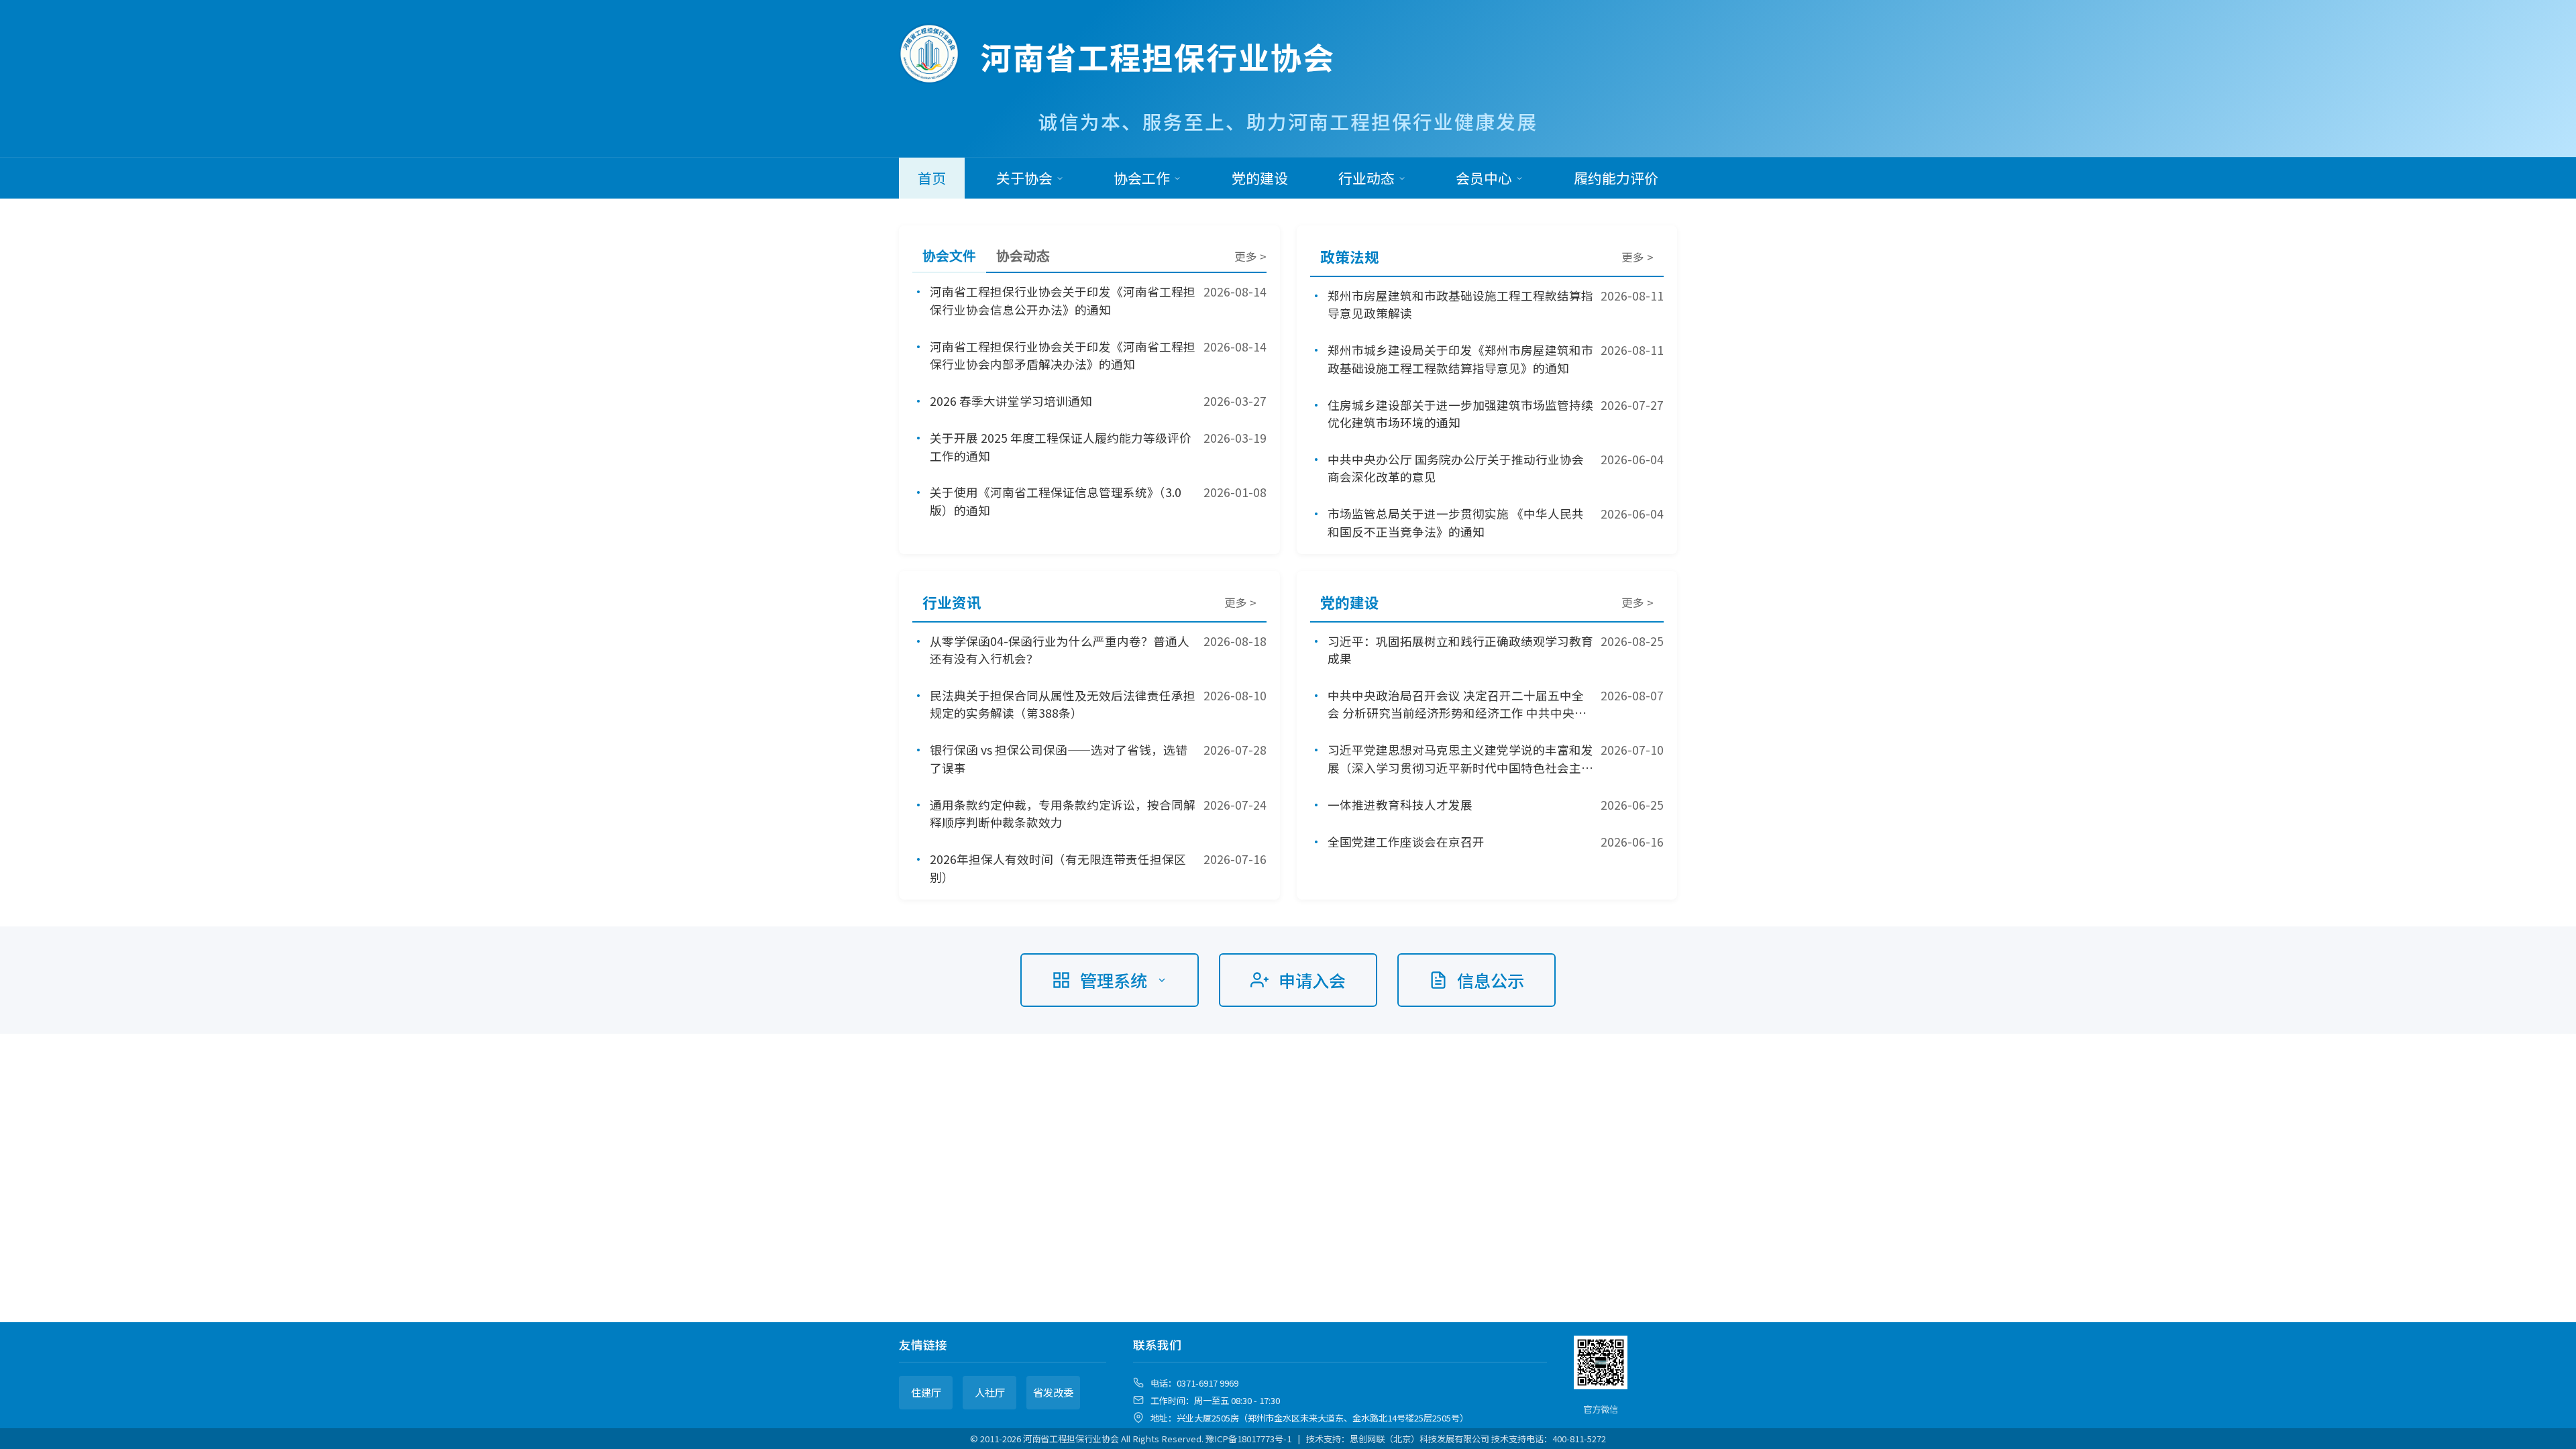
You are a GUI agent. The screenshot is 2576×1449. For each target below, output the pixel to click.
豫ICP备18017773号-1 (1248, 1439)
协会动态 (1023, 256)
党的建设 (1260, 178)
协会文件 (949, 256)
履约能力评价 (1616, 178)
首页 (932, 178)
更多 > (1250, 256)
